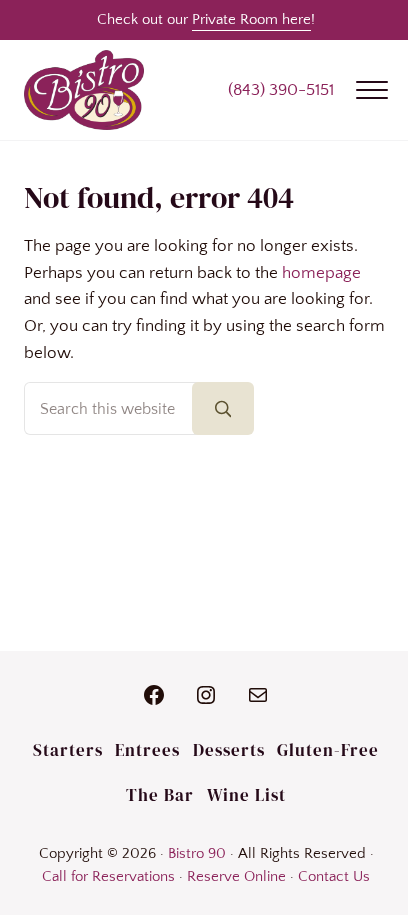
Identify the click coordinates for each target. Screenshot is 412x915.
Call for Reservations (108, 876)
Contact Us (334, 876)
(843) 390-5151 (281, 90)
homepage (321, 273)
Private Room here (251, 19)
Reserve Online (236, 876)
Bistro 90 (197, 853)
